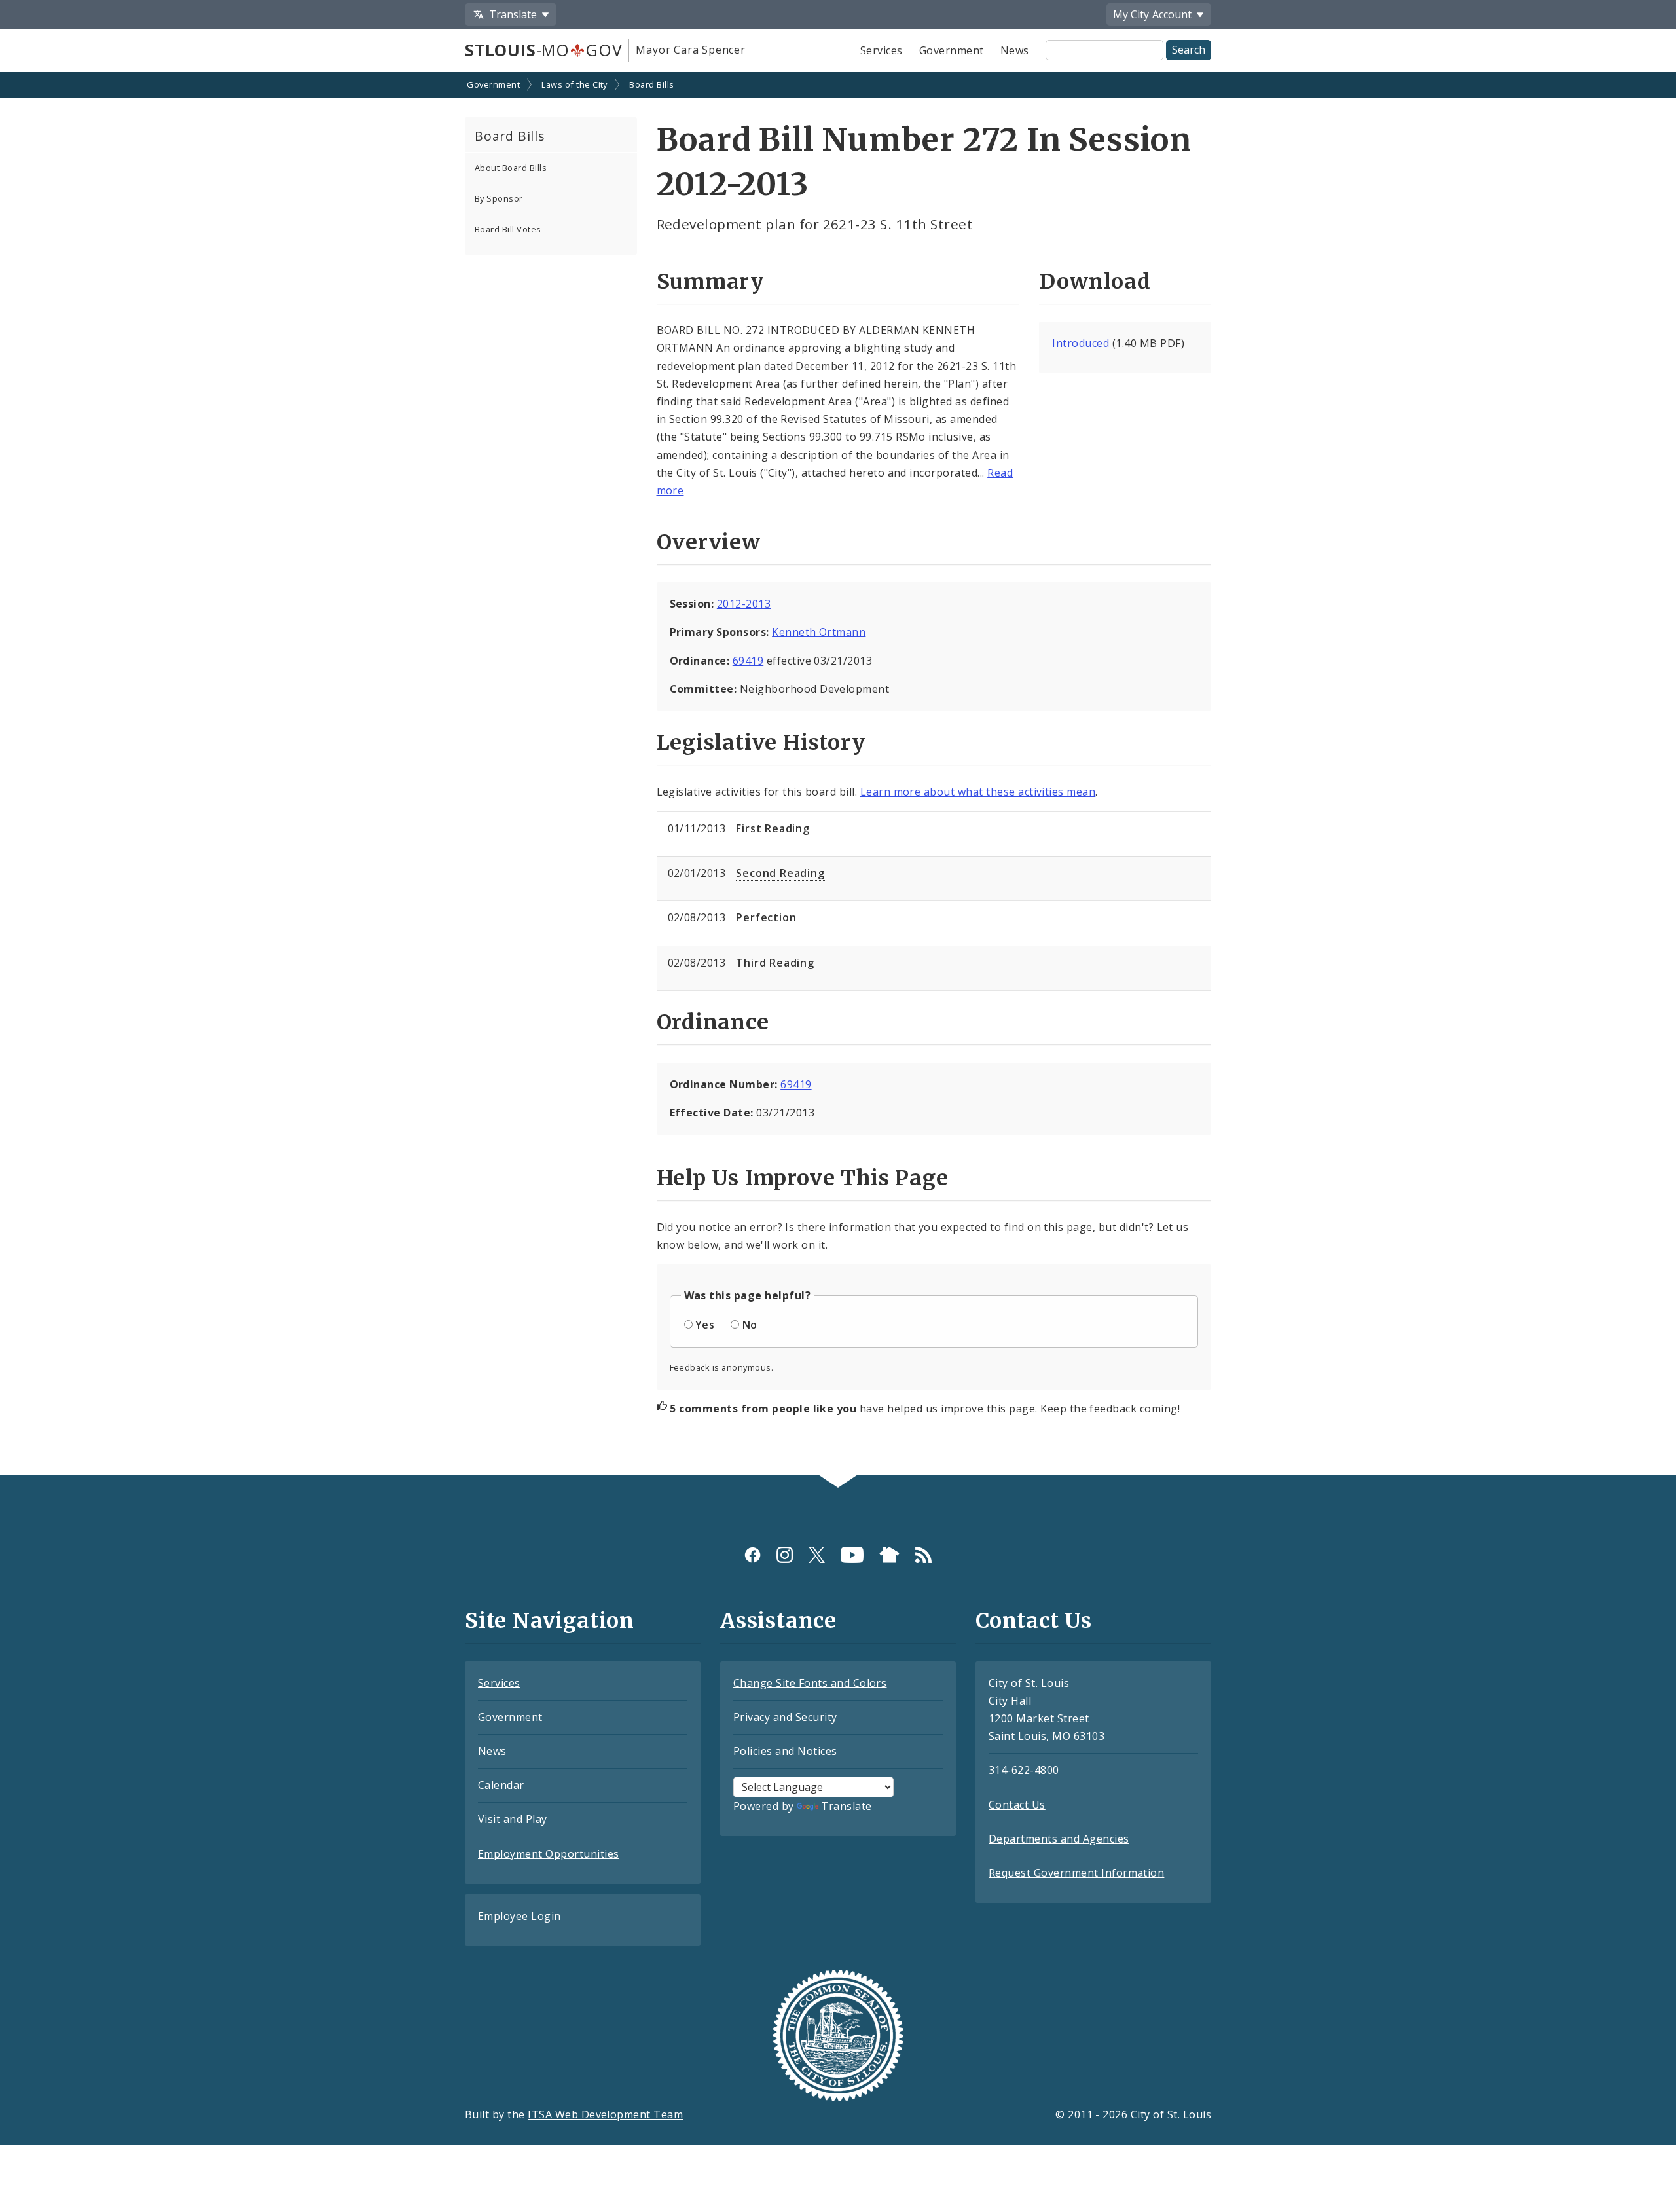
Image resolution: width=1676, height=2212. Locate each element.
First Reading (773, 828)
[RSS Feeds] (923, 1555)
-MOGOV (543, 50)
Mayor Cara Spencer (690, 50)
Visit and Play (513, 1819)
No (750, 1325)
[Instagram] (785, 1555)
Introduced (1081, 343)
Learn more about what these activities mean (978, 792)
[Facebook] (753, 1555)
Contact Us (1017, 1805)
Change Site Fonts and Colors (810, 1683)
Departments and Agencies (1059, 1839)
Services (882, 50)
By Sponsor (499, 198)
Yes (705, 1325)
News (1015, 50)
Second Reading (780, 873)
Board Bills (651, 84)
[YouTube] (852, 1555)
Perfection (766, 917)
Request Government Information (1076, 1873)
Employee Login (519, 1916)
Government (952, 50)
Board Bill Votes (508, 229)
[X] (817, 1555)
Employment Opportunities (549, 1854)
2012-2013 (744, 604)
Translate (846, 1806)
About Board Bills (511, 168)
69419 (748, 661)
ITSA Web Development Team (605, 2114)
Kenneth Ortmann (819, 632)
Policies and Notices (785, 1751)
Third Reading (775, 963)
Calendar (501, 1785)
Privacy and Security (785, 1717)
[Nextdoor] (889, 1555)
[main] (838, 775)
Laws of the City (574, 84)
